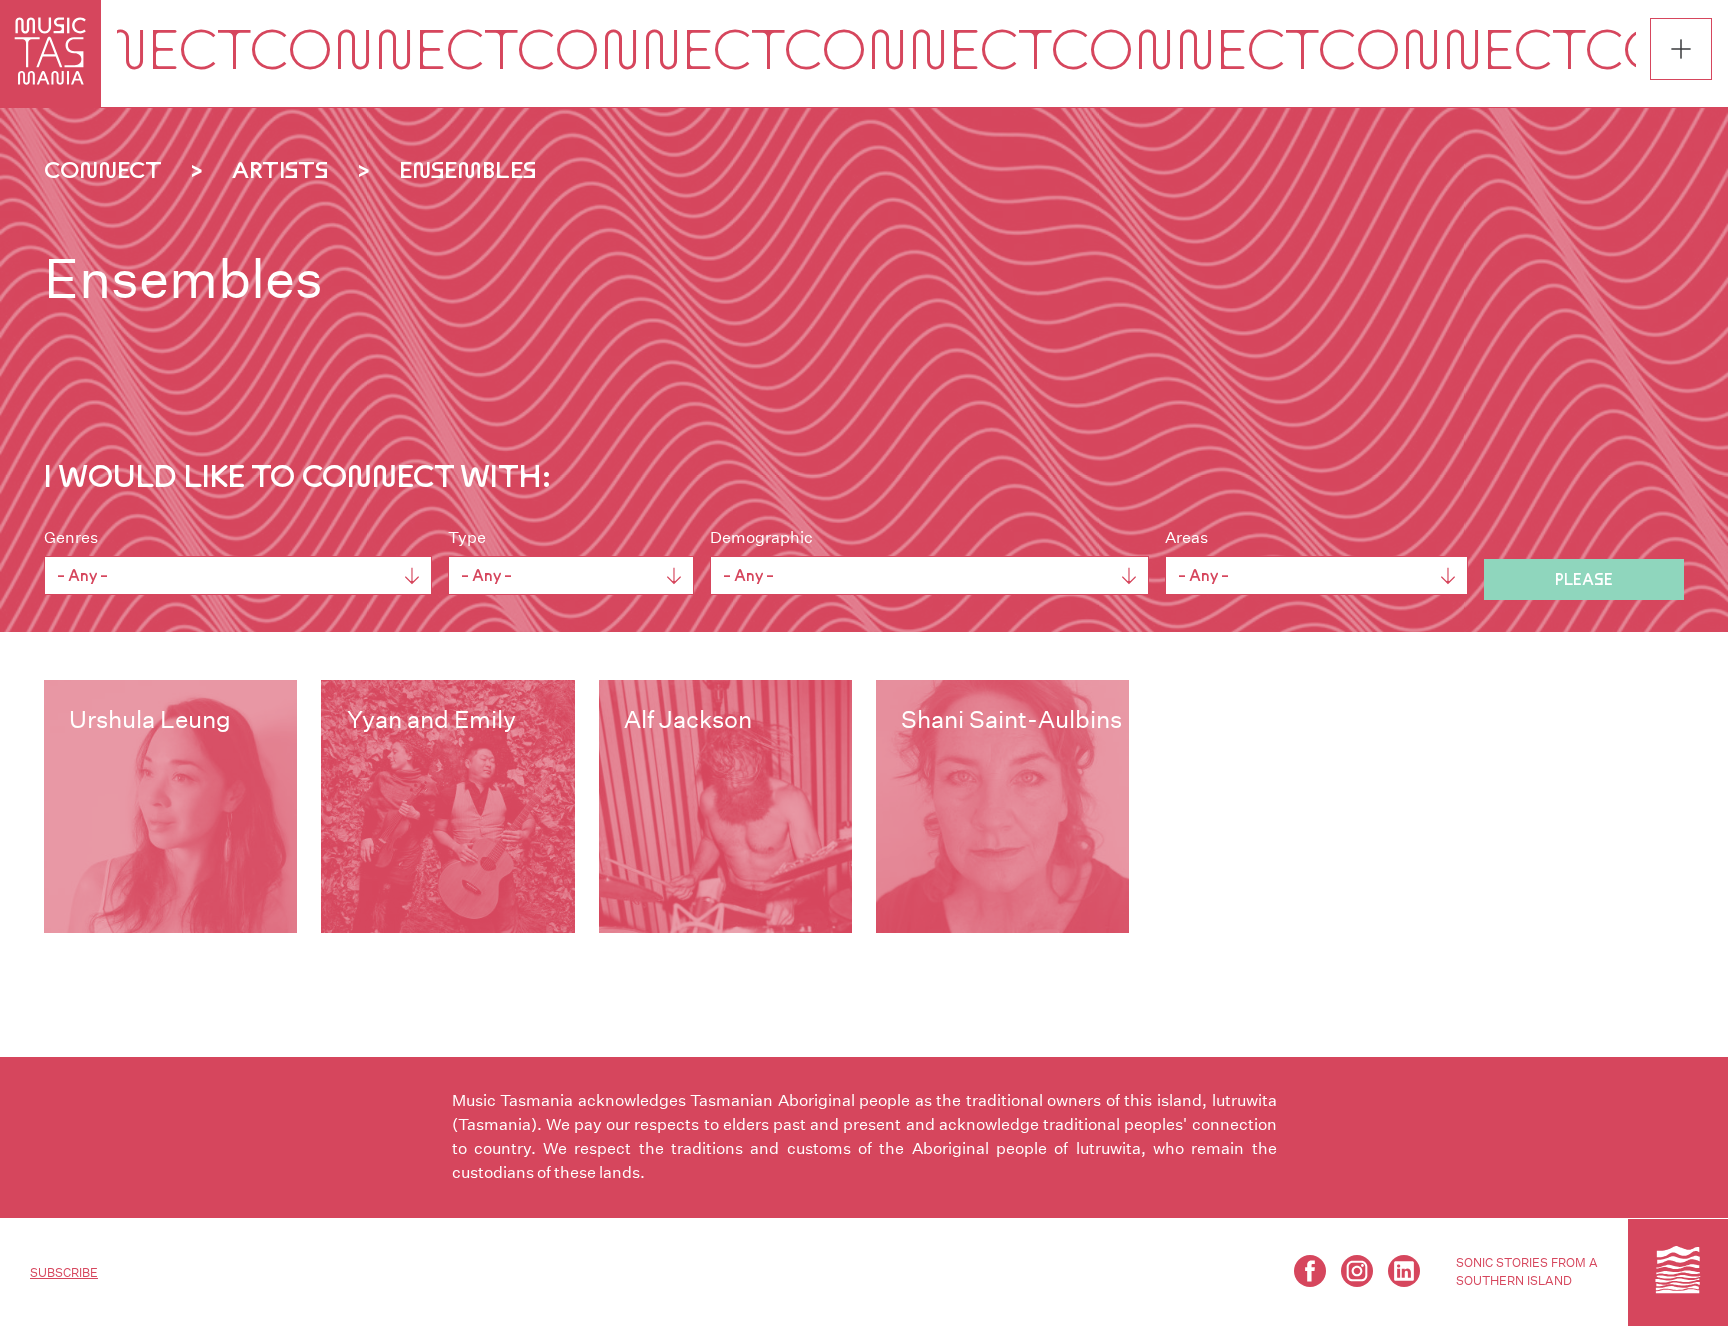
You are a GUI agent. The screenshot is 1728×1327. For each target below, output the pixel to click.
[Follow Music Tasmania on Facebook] (1310, 1271)
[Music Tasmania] (1678, 1272)
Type (467, 537)
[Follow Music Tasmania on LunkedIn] (1404, 1271)
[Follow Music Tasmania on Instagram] (1357, 1271)
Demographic (761, 537)
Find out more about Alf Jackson (725, 806)
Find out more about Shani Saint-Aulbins (1002, 806)
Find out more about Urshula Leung (170, 806)
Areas (1186, 537)
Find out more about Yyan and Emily (447, 806)
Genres (71, 537)
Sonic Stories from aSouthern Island (1527, 1271)
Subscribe (64, 1272)
